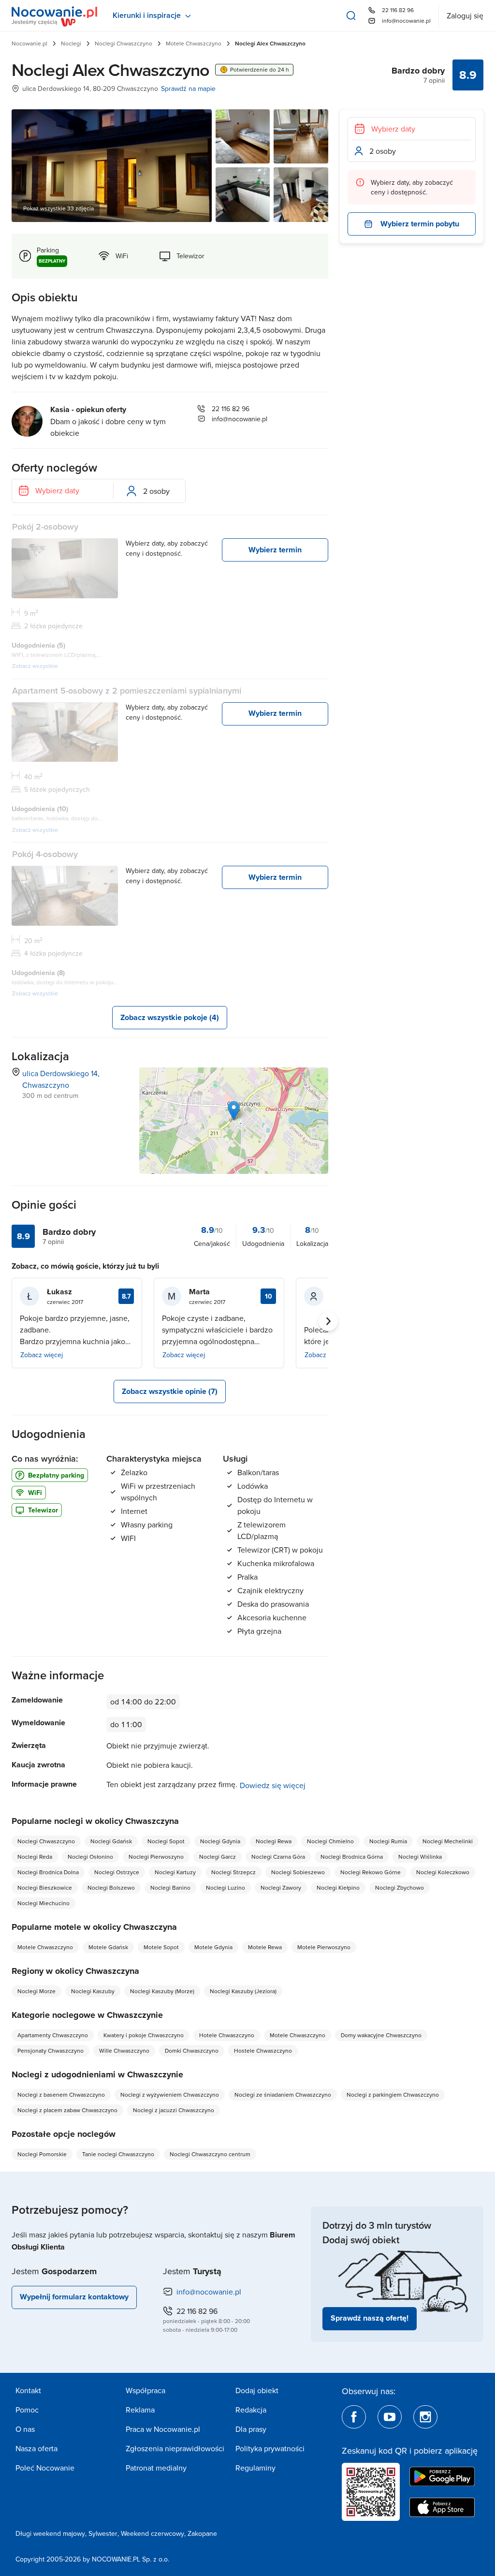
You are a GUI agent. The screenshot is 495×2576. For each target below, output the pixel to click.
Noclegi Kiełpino (338, 1888)
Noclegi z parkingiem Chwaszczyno (393, 2095)
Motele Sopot (161, 1947)
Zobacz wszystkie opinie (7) (170, 1391)
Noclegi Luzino (226, 1888)
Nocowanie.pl (29, 43)
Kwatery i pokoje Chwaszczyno (144, 2035)
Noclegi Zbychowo (400, 1888)
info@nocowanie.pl (406, 21)
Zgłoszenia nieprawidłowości (175, 2448)
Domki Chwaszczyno (192, 2050)
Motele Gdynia (213, 1947)
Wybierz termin (275, 550)
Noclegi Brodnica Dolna (48, 1872)
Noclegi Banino (170, 1888)
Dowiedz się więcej (273, 1785)
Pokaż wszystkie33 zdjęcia (58, 208)
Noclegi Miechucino (44, 1903)
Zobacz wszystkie (35, 666)
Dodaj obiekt (257, 2390)
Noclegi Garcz (218, 1857)
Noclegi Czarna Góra (278, 1857)
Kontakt (28, 2390)
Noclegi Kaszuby (93, 1991)
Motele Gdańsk (108, 1947)
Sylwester (103, 2533)
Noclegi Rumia (388, 1841)
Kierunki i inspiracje (147, 15)
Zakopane (202, 2533)
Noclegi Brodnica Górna (352, 1857)
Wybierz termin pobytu (420, 224)
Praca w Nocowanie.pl (163, 2429)
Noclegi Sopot (166, 1841)
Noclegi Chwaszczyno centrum (210, 2154)
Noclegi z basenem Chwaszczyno (61, 2095)
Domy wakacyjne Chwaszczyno (381, 2035)
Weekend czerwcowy (153, 2533)
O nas (25, 2429)
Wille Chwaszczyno (124, 2050)
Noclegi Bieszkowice (45, 1888)
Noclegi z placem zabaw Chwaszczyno (67, 2110)
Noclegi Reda (35, 1857)
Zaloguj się (465, 15)
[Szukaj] (351, 15)
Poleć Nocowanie (45, 2468)
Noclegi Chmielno (330, 1841)
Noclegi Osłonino (90, 1857)
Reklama (140, 2410)
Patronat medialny (156, 2468)
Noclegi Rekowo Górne (371, 1872)
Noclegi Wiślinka (420, 1857)
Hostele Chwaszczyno (263, 2050)
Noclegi (71, 43)
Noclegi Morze (36, 1991)
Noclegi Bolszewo (111, 1888)
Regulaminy (255, 2468)
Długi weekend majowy (50, 2533)
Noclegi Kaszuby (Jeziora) (243, 1991)
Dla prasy (251, 2429)
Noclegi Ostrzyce (117, 1872)
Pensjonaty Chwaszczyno (51, 2050)
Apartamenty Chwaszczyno (53, 2035)
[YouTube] (390, 2417)
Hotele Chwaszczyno (227, 2035)
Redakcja (251, 2410)
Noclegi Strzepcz (233, 1872)
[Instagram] (425, 2417)
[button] (234, 1111)
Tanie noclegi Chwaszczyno (118, 2154)
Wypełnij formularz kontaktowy (74, 2297)
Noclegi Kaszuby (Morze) (162, 1991)
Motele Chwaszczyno (194, 43)
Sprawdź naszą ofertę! (370, 2318)
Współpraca (146, 2390)
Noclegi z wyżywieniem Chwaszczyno (170, 2095)
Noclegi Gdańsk (111, 1841)
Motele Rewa (265, 1947)
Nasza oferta (36, 2448)
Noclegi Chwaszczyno (124, 43)
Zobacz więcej (42, 1355)
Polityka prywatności (270, 2448)
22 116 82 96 (398, 10)
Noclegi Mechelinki (448, 1841)
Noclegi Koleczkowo (443, 1872)
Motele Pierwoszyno (324, 1947)
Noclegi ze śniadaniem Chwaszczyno (283, 2095)
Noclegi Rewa (274, 1841)
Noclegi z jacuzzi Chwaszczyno (174, 2110)
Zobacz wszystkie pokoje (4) (170, 1017)
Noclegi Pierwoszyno (156, 1857)
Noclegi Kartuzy (175, 1872)
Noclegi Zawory (281, 1888)
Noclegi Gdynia (220, 1841)
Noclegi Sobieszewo (298, 1872)
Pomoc (27, 2410)
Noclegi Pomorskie (42, 2154)
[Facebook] (354, 2417)
